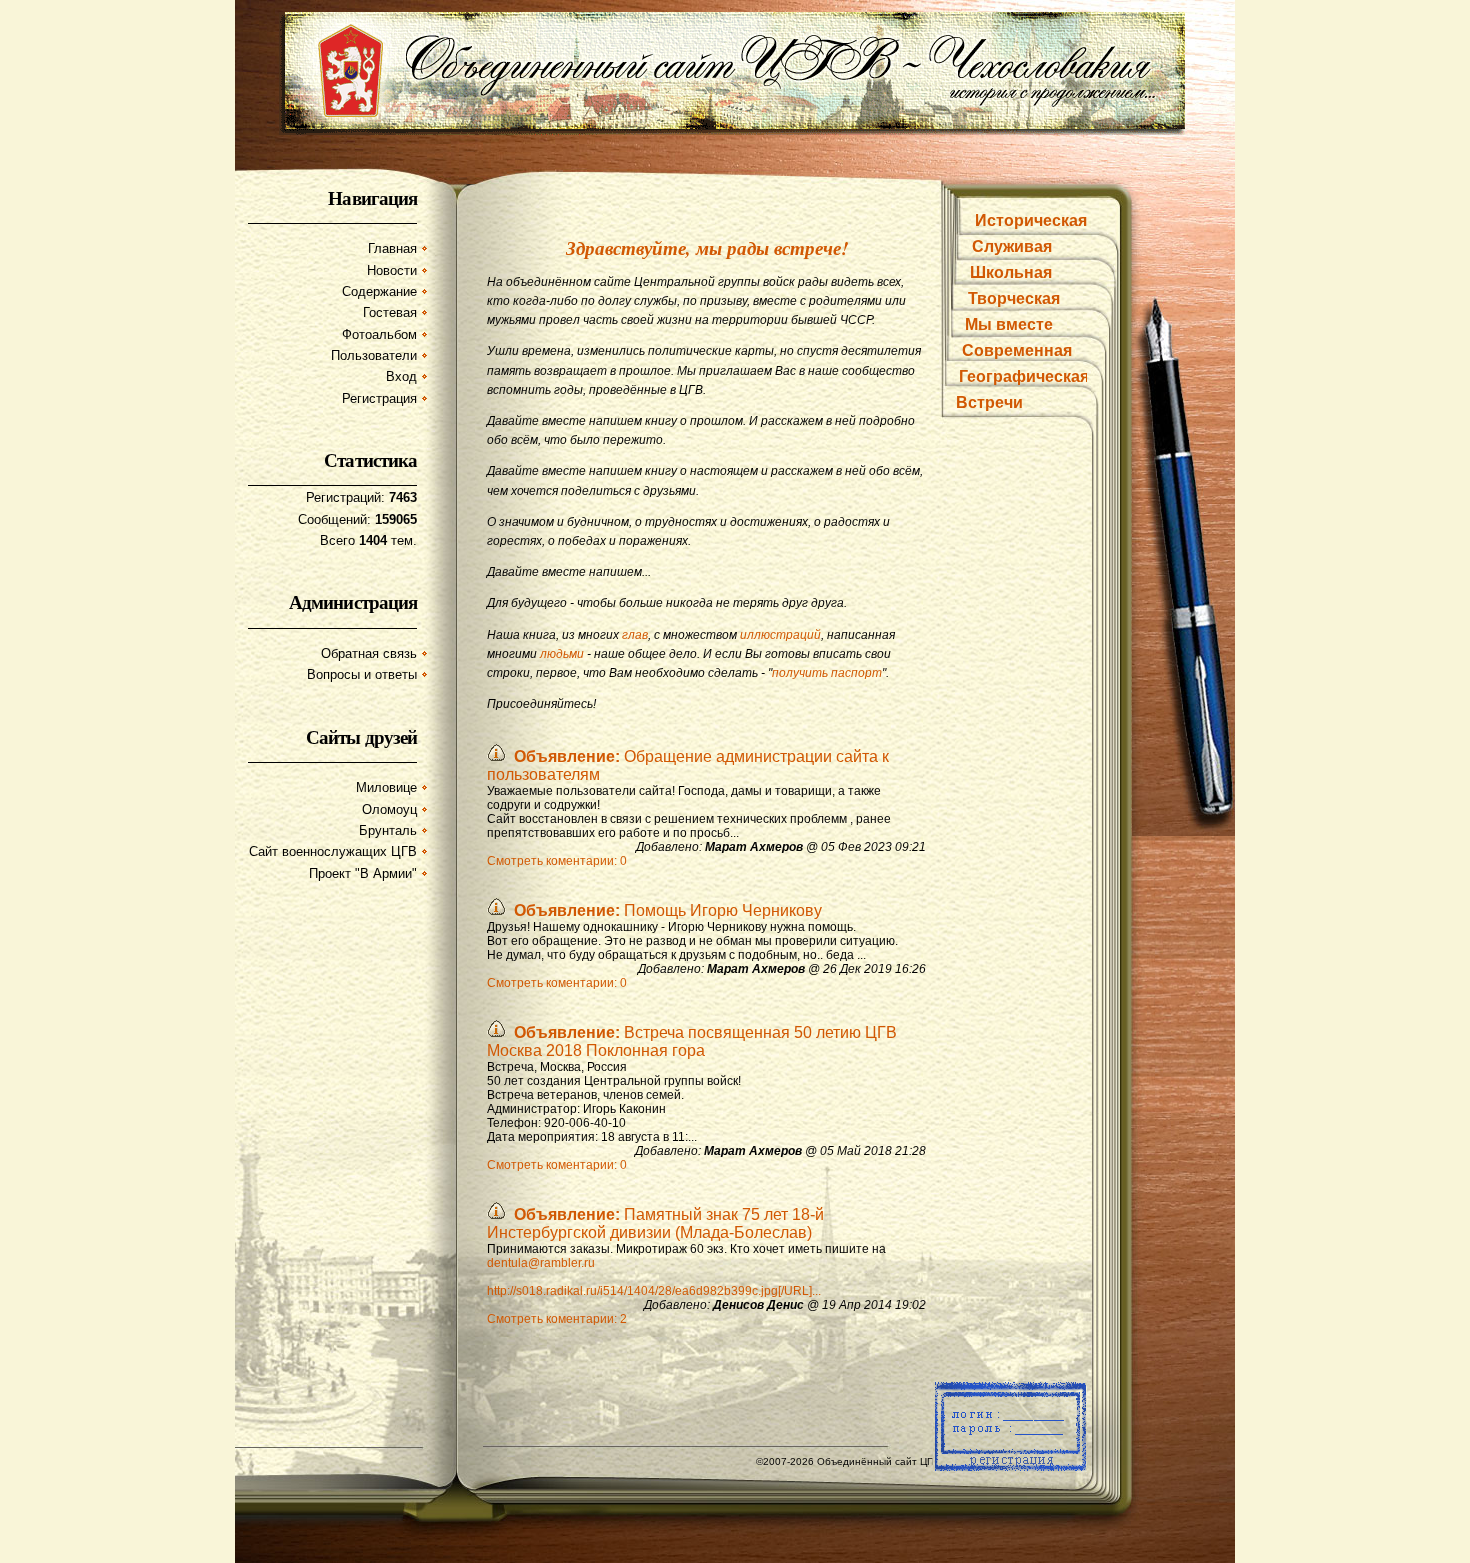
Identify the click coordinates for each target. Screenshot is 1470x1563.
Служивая (1012, 246)
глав (635, 635)
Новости (392, 270)
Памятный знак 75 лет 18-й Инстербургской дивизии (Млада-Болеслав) (655, 1223)
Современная (1017, 350)
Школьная (1011, 272)
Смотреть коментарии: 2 (557, 1319)
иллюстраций (780, 635)
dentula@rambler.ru (541, 1263)
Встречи (989, 402)
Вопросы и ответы (362, 674)
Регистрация (379, 398)
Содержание (379, 291)
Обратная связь (369, 653)
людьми (562, 654)
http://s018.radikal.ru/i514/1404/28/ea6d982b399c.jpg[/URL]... (654, 1291)
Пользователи (374, 355)
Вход (401, 376)
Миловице (386, 787)
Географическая (1024, 376)
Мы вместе (1009, 324)
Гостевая (390, 312)
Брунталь (388, 830)
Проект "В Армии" (363, 873)
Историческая (1031, 220)
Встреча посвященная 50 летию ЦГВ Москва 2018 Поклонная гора (692, 1041)
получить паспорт (827, 673)
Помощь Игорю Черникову (668, 910)
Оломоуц (389, 809)
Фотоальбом (379, 334)
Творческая (1014, 298)
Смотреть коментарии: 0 (557, 861)
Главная (392, 248)
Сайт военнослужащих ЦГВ (333, 851)
